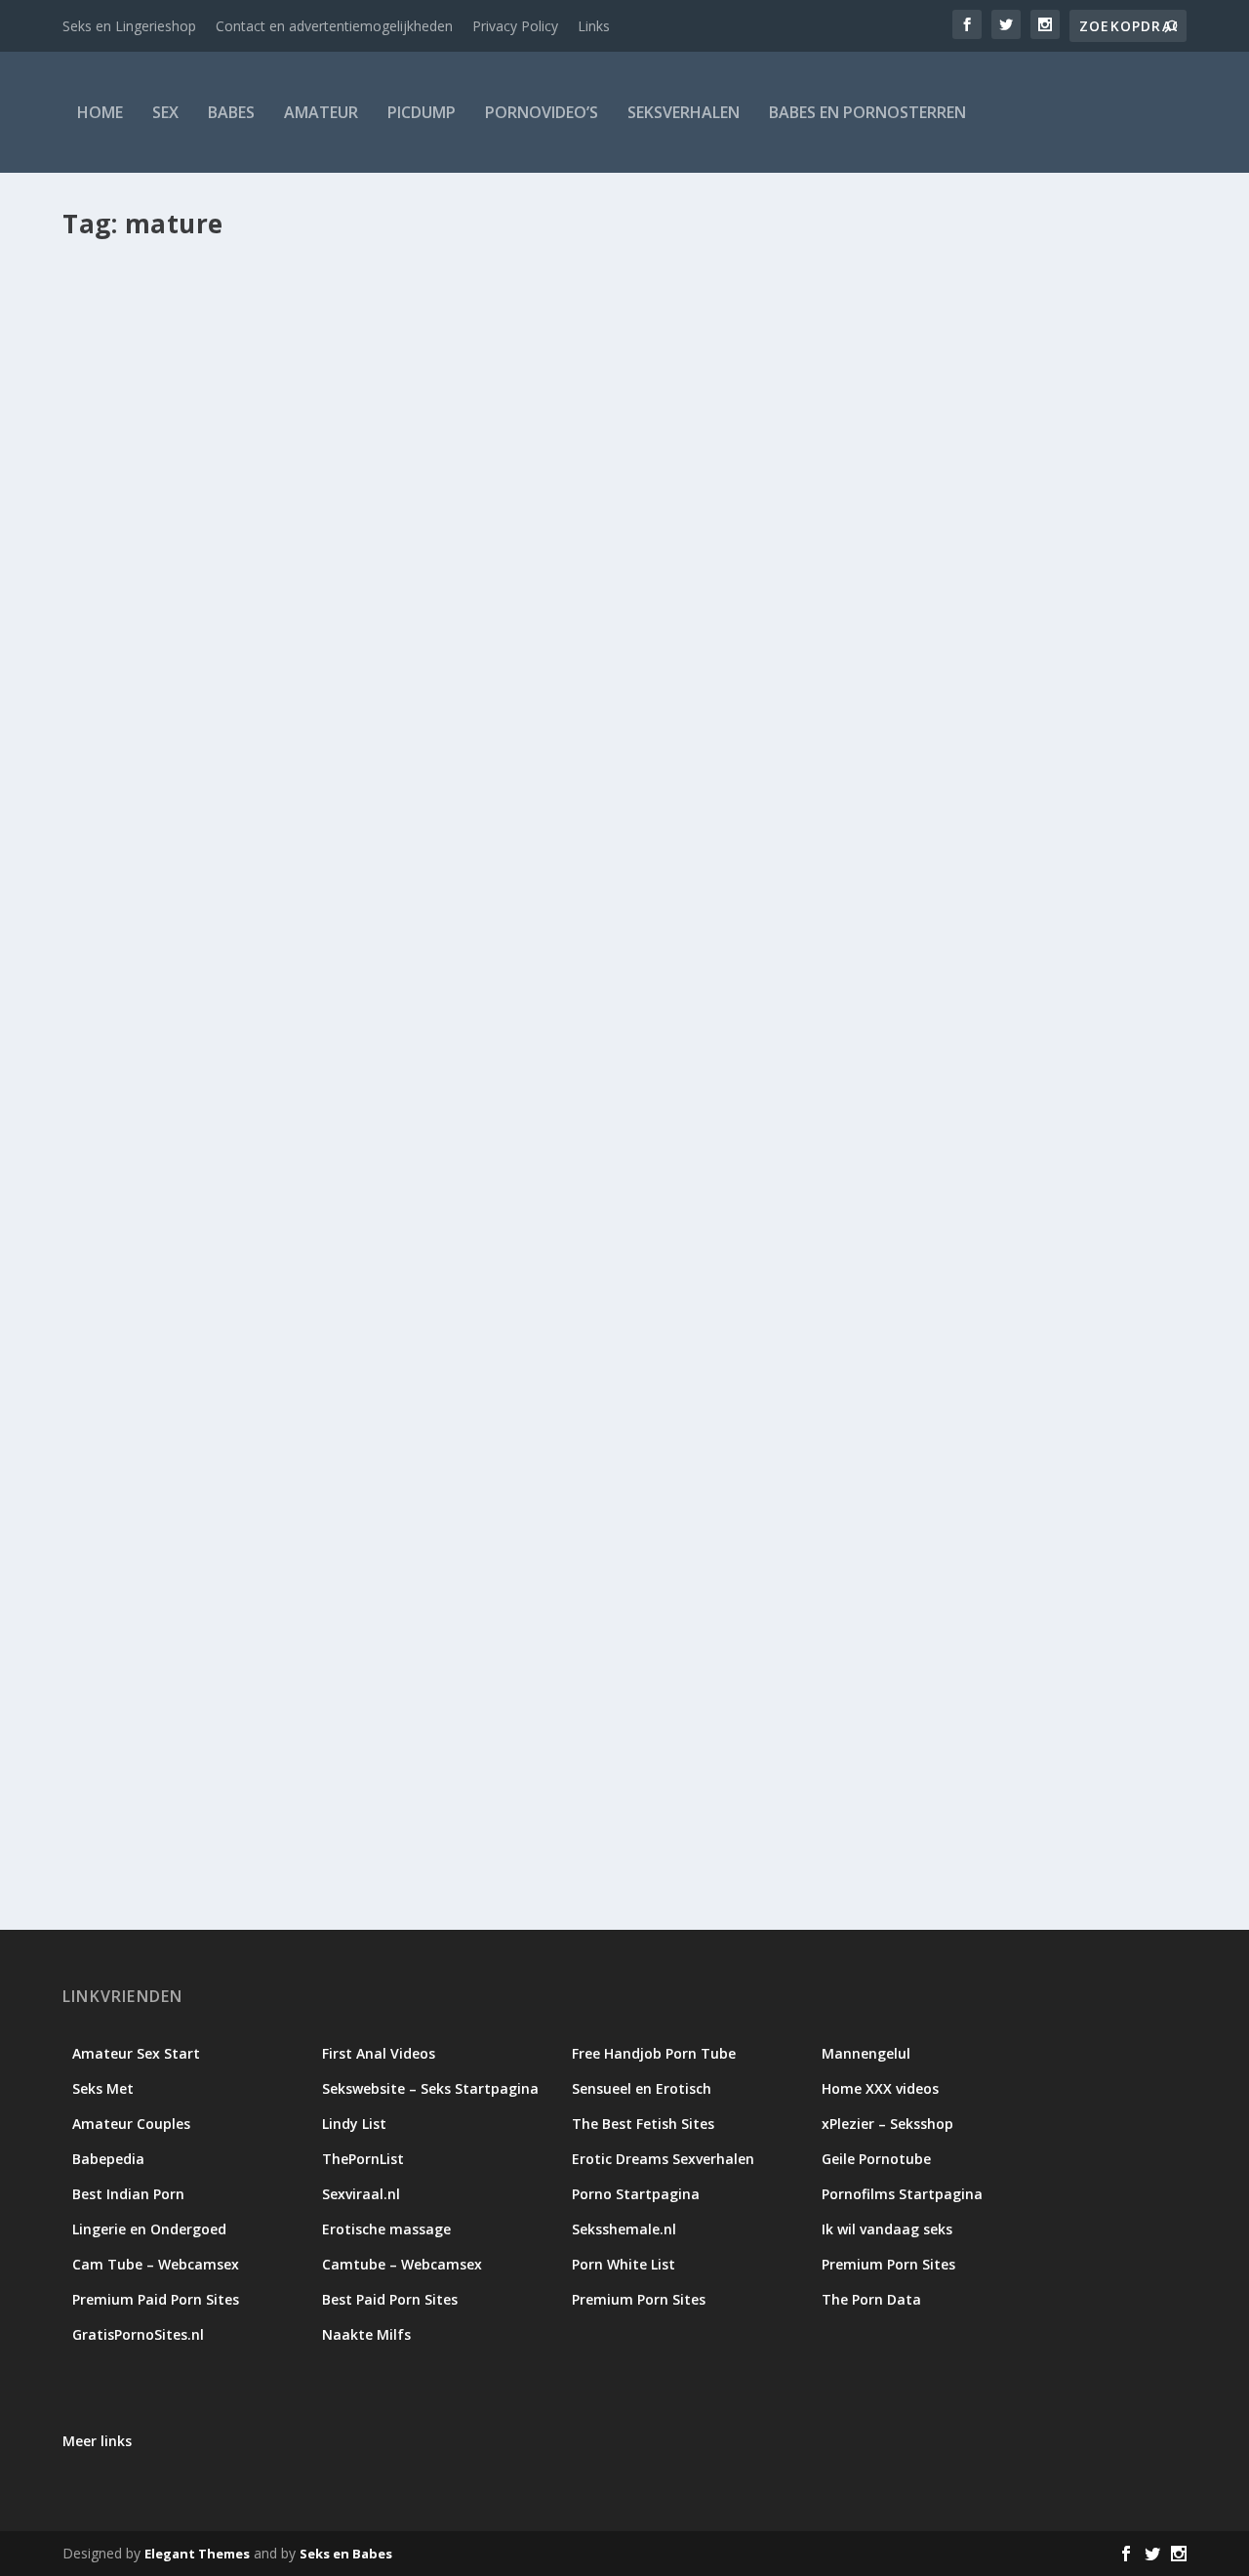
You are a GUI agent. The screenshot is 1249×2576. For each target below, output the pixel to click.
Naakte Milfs (366, 2334)
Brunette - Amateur (517, 1752)
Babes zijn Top (154, 911)
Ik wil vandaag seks (887, 2229)
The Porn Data (871, 2299)
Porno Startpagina (636, 2194)
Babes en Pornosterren (867, 112)
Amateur (321, 112)
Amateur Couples (131, 2124)
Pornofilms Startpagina (902, 2194)
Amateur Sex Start (136, 2053)
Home (100, 112)
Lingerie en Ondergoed (149, 2229)
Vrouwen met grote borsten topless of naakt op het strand (328, 1721)
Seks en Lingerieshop (129, 26)
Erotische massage (386, 2229)
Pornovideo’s (542, 112)
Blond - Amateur (413, 1752)
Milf (326, 911)
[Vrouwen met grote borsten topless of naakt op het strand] (596, 1371)
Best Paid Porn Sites (390, 2299)
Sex (165, 112)
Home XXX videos (880, 2088)
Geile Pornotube (876, 2159)
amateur (306, 1752)
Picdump (422, 112)
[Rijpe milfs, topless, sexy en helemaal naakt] (563, 552)
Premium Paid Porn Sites (156, 2299)
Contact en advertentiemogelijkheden (334, 26)
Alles (297, 911)
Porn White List (624, 2264)
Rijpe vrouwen (435, 911)
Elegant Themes (197, 2554)
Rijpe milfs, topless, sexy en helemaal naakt (266, 881)
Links (594, 26)
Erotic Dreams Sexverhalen (663, 2159)
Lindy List (354, 2124)
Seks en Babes (346, 2554)
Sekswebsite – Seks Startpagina (430, 2088)
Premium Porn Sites (888, 2264)
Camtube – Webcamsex (402, 2264)
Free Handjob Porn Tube (654, 2053)
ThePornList (363, 2159)
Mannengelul (866, 2053)
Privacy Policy (515, 26)
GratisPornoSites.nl (138, 2334)
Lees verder (137, 989)
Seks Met (103, 2088)
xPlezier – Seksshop (887, 2124)
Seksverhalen (684, 112)
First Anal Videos (379, 2053)
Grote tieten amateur (634, 1752)
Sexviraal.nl (361, 2194)
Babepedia (108, 2159)
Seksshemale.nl (624, 2229)
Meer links (97, 2441)
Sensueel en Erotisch (642, 2088)
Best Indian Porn (128, 2194)
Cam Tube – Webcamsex (156, 2264)
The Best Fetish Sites (643, 2124)
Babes (231, 112)
